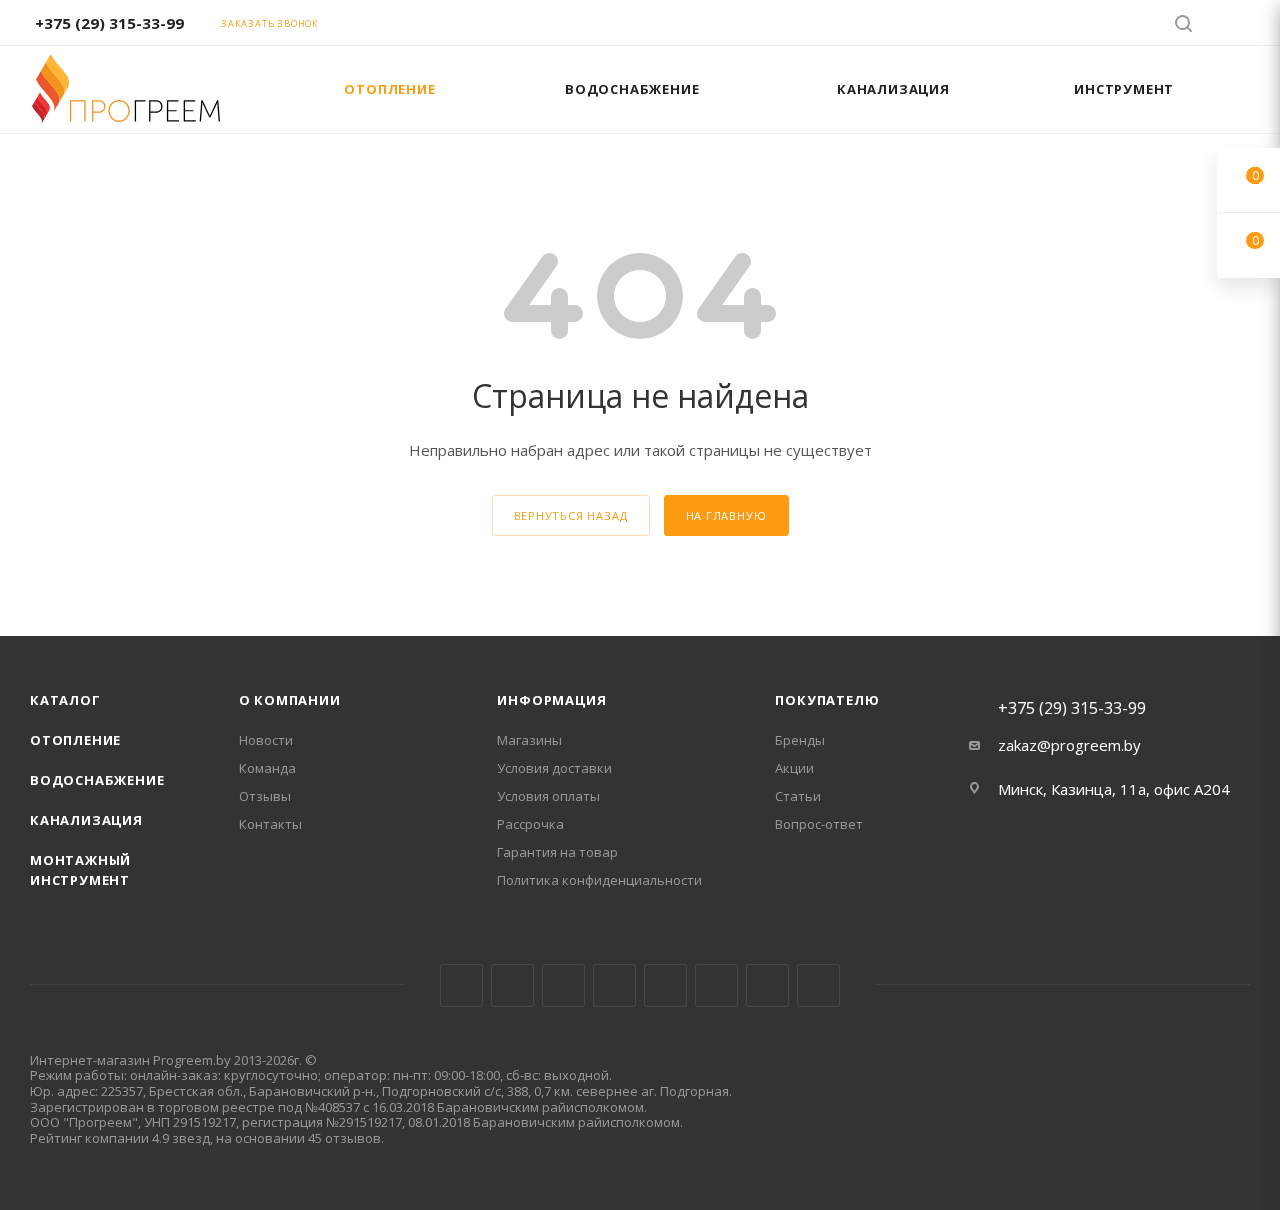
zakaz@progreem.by (1069, 745)
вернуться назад (571, 515)
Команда (267, 768)
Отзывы (265, 796)
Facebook (512, 985)
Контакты (270, 824)
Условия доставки (554, 768)
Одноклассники (716, 985)
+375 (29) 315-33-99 (109, 23)
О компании (290, 700)
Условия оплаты (548, 796)
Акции (794, 768)
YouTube (665, 985)
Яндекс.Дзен (818, 985)
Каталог (65, 700)
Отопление (75, 740)
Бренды (800, 740)
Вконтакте (461, 985)
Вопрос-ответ (819, 824)
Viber (767, 985)
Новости (266, 740)
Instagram (563, 985)
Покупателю (827, 700)
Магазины (529, 740)
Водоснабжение (97, 780)
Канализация (86, 820)
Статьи (798, 796)
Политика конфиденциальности (599, 880)
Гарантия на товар (557, 852)
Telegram (614, 985)
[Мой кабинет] (1241, 26)
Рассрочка (530, 824)
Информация (551, 700)
